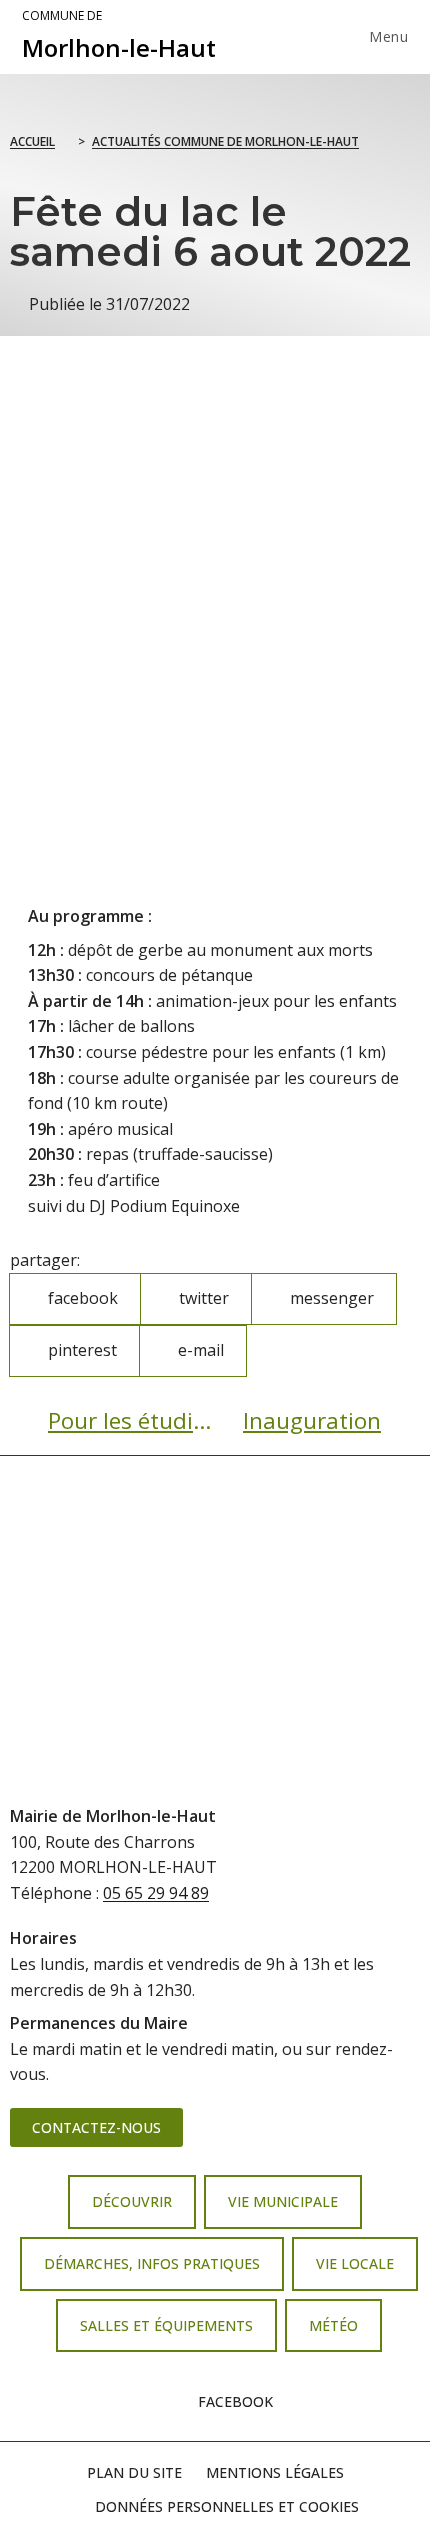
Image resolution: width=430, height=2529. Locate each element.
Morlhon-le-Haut (119, 36)
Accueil (32, 141)
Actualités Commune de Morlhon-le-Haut (225, 141)
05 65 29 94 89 (156, 1893)
